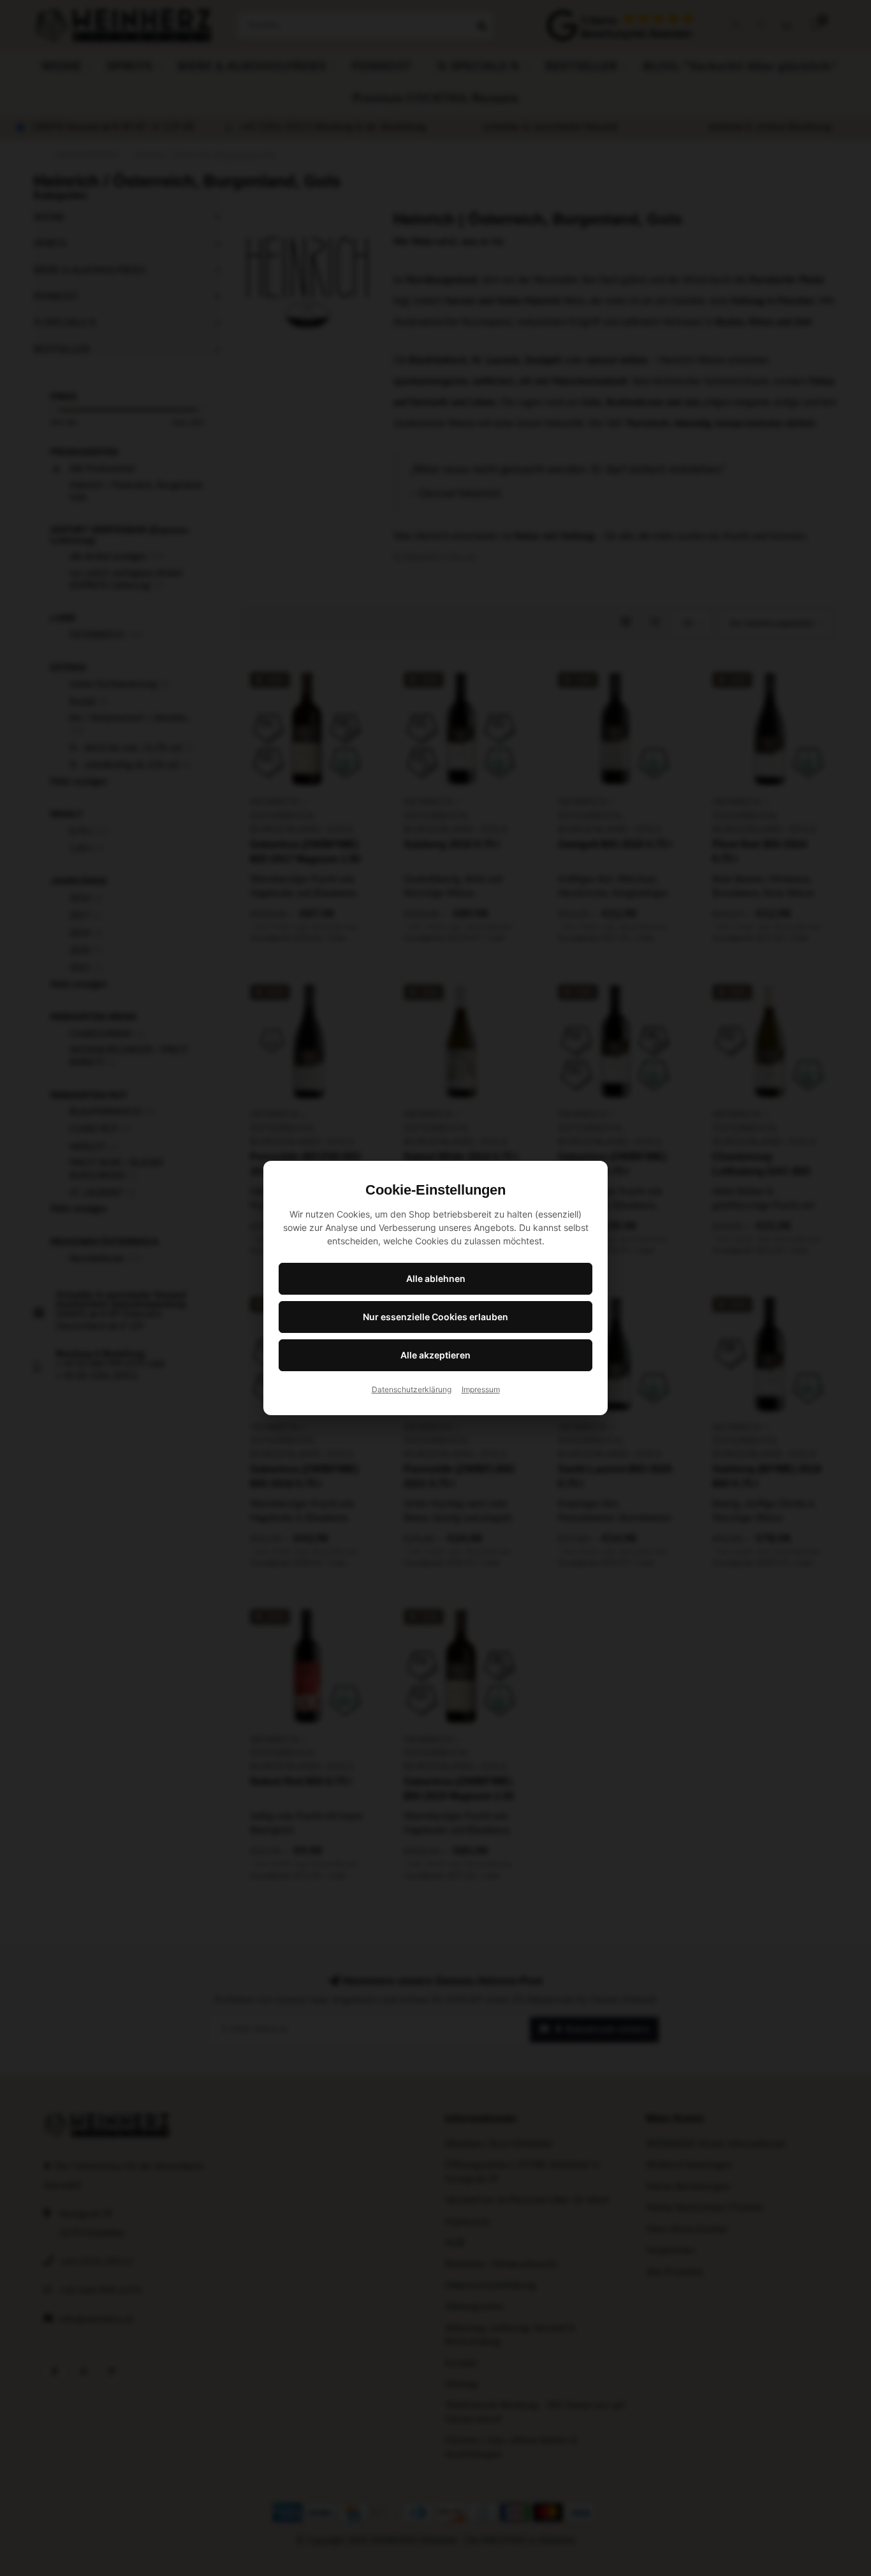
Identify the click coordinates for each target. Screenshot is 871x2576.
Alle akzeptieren (435, 1355)
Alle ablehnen (436, 1278)
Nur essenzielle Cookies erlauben (435, 1317)
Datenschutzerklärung (412, 1389)
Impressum (481, 1389)
